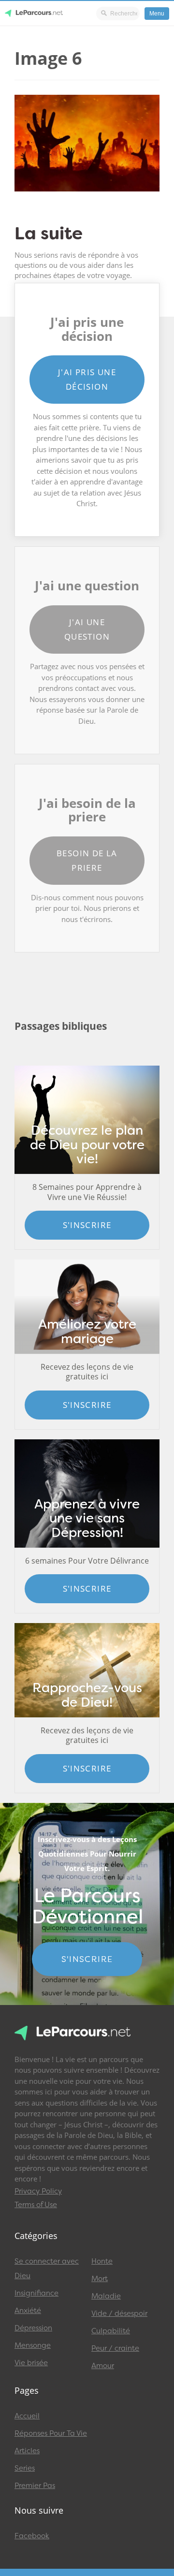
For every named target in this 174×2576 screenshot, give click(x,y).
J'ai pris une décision (87, 379)
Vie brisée (31, 2363)
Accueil (27, 2416)
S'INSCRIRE (87, 1959)
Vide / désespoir (119, 2313)
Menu (157, 14)
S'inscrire (87, 1225)
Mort (100, 2279)
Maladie (106, 2296)
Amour (103, 2366)
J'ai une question (87, 629)
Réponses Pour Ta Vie (51, 2433)
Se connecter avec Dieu (47, 2269)
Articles (27, 2451)
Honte (102, 2261)
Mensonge (33, 2345)
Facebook (32, 2536)
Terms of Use (36, 2205)
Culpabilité (111, 2331)
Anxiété (28, 2311)
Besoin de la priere (87, 860)
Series (25, 2468)
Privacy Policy (38, 2191)
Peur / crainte (115, 2348)
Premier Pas (35, 2486)
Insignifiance (36, 2293)
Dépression (33, 2328)
